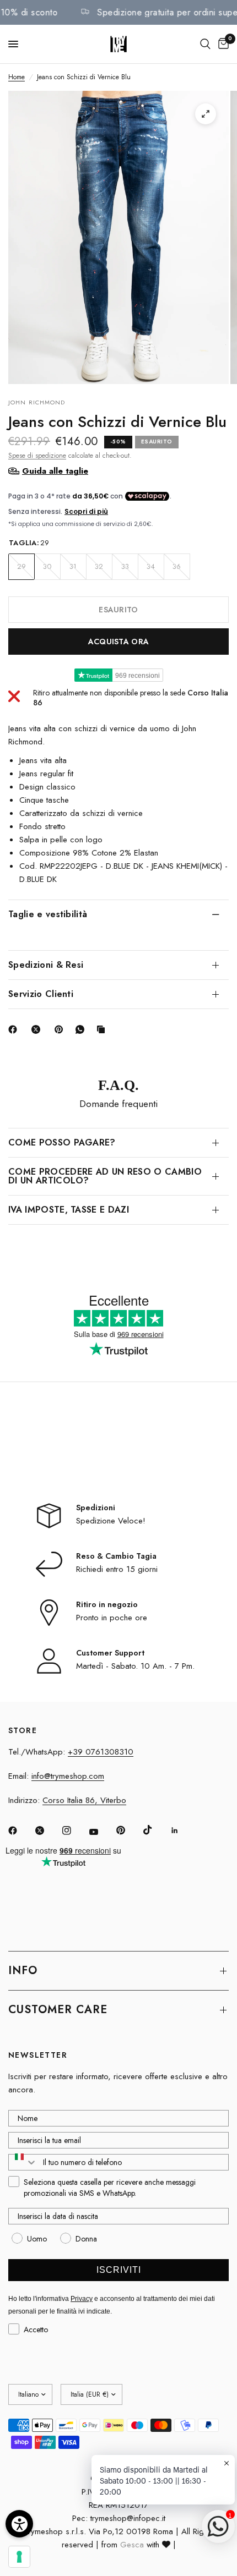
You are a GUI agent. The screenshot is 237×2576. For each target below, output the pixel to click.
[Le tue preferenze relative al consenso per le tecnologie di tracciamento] (19, 2557)
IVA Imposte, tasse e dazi (69, 1210)
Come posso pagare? (62, 1142)
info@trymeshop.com (68, 1776)
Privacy (82, 2299)
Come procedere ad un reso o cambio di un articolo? (105, 1176)
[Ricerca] (205, 44)
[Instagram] (74, 1830)
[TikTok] (155, 1830)
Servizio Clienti (41, 994)
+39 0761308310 (101, 1752)
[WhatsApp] (82, 1029)
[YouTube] (101, 1832)
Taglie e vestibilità (48, 914)
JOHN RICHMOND (37, 402)
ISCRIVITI (119, 2270)
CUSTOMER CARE (58, 2010)
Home (17, 77)
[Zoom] (206, 114)
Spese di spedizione (37, 456)
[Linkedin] (182, 1830)
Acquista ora (118, 642)
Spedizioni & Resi (46, 965)
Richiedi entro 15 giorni (117, 1569)
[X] (38, 1029)
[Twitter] (47, 1830)
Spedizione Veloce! (111, 1521)
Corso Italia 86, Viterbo (84, 1800)
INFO (23, 1971)
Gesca (132, 2545)
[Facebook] (15, 1029)
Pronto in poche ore (112, 1618)
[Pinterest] (61, 1029)
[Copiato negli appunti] (103, 1029)
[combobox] (23, 2162)
